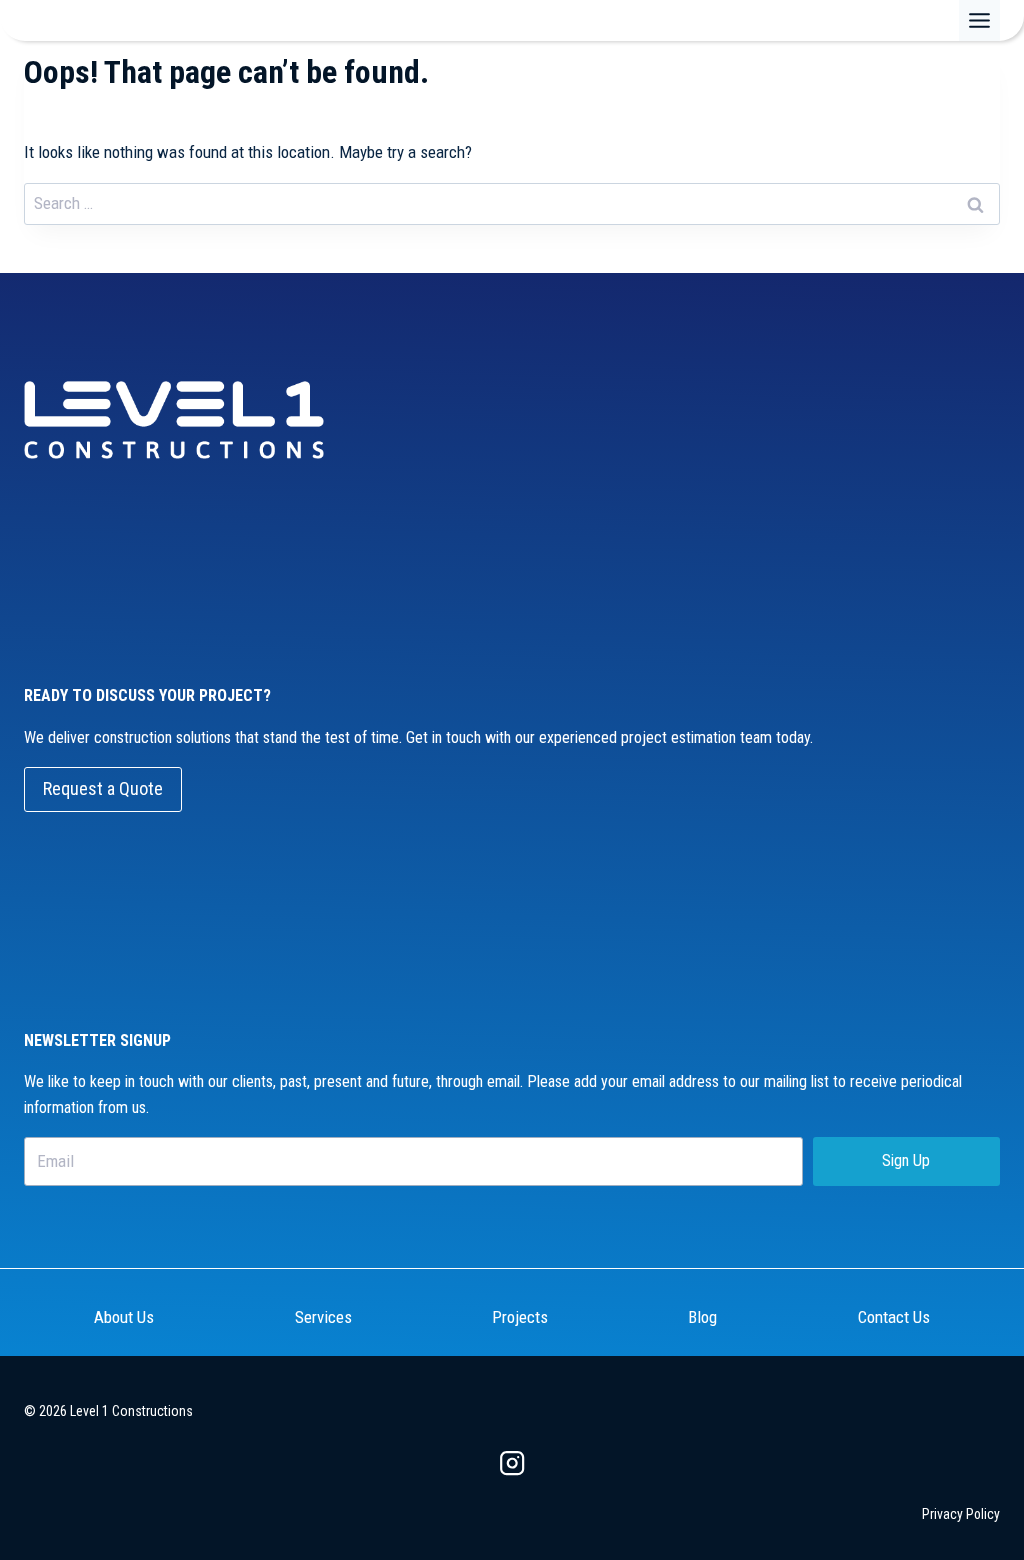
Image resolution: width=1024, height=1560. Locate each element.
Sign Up (906, 1160)
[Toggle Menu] (979, 20)
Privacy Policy (961, 1514)
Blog (702, 1317)
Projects (520, 1317)
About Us (124, 1317)
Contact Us (894, 1317)
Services (323, 1317)
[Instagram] (512, 1463)
